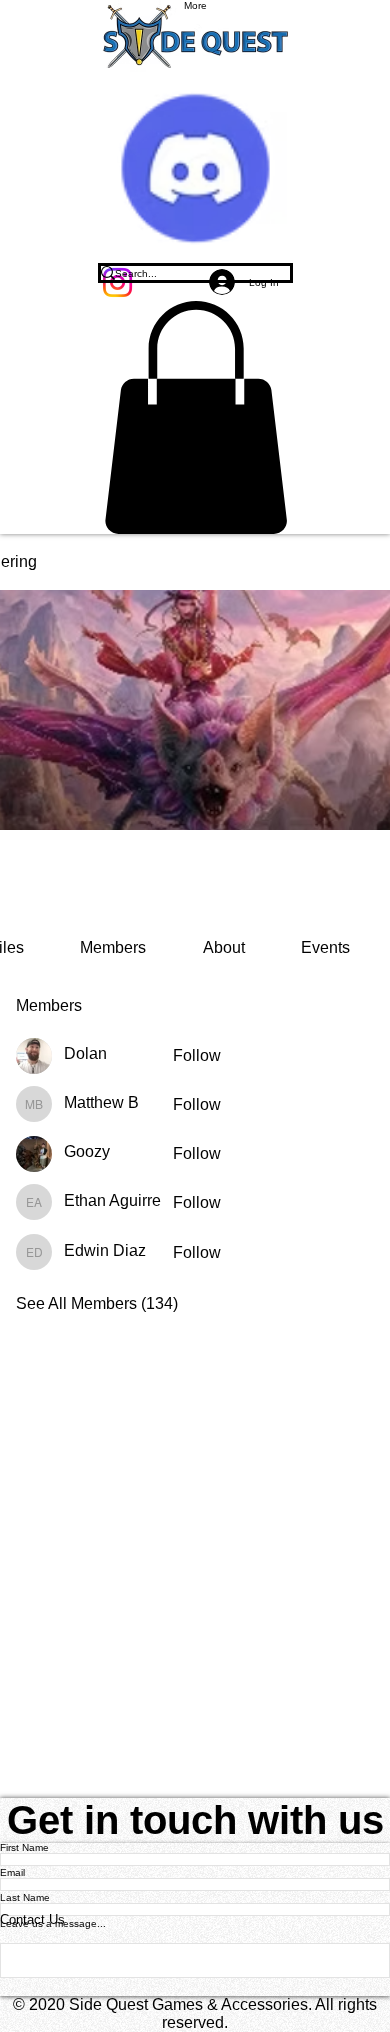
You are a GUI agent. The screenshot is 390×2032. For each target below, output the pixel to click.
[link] (113, 947)
